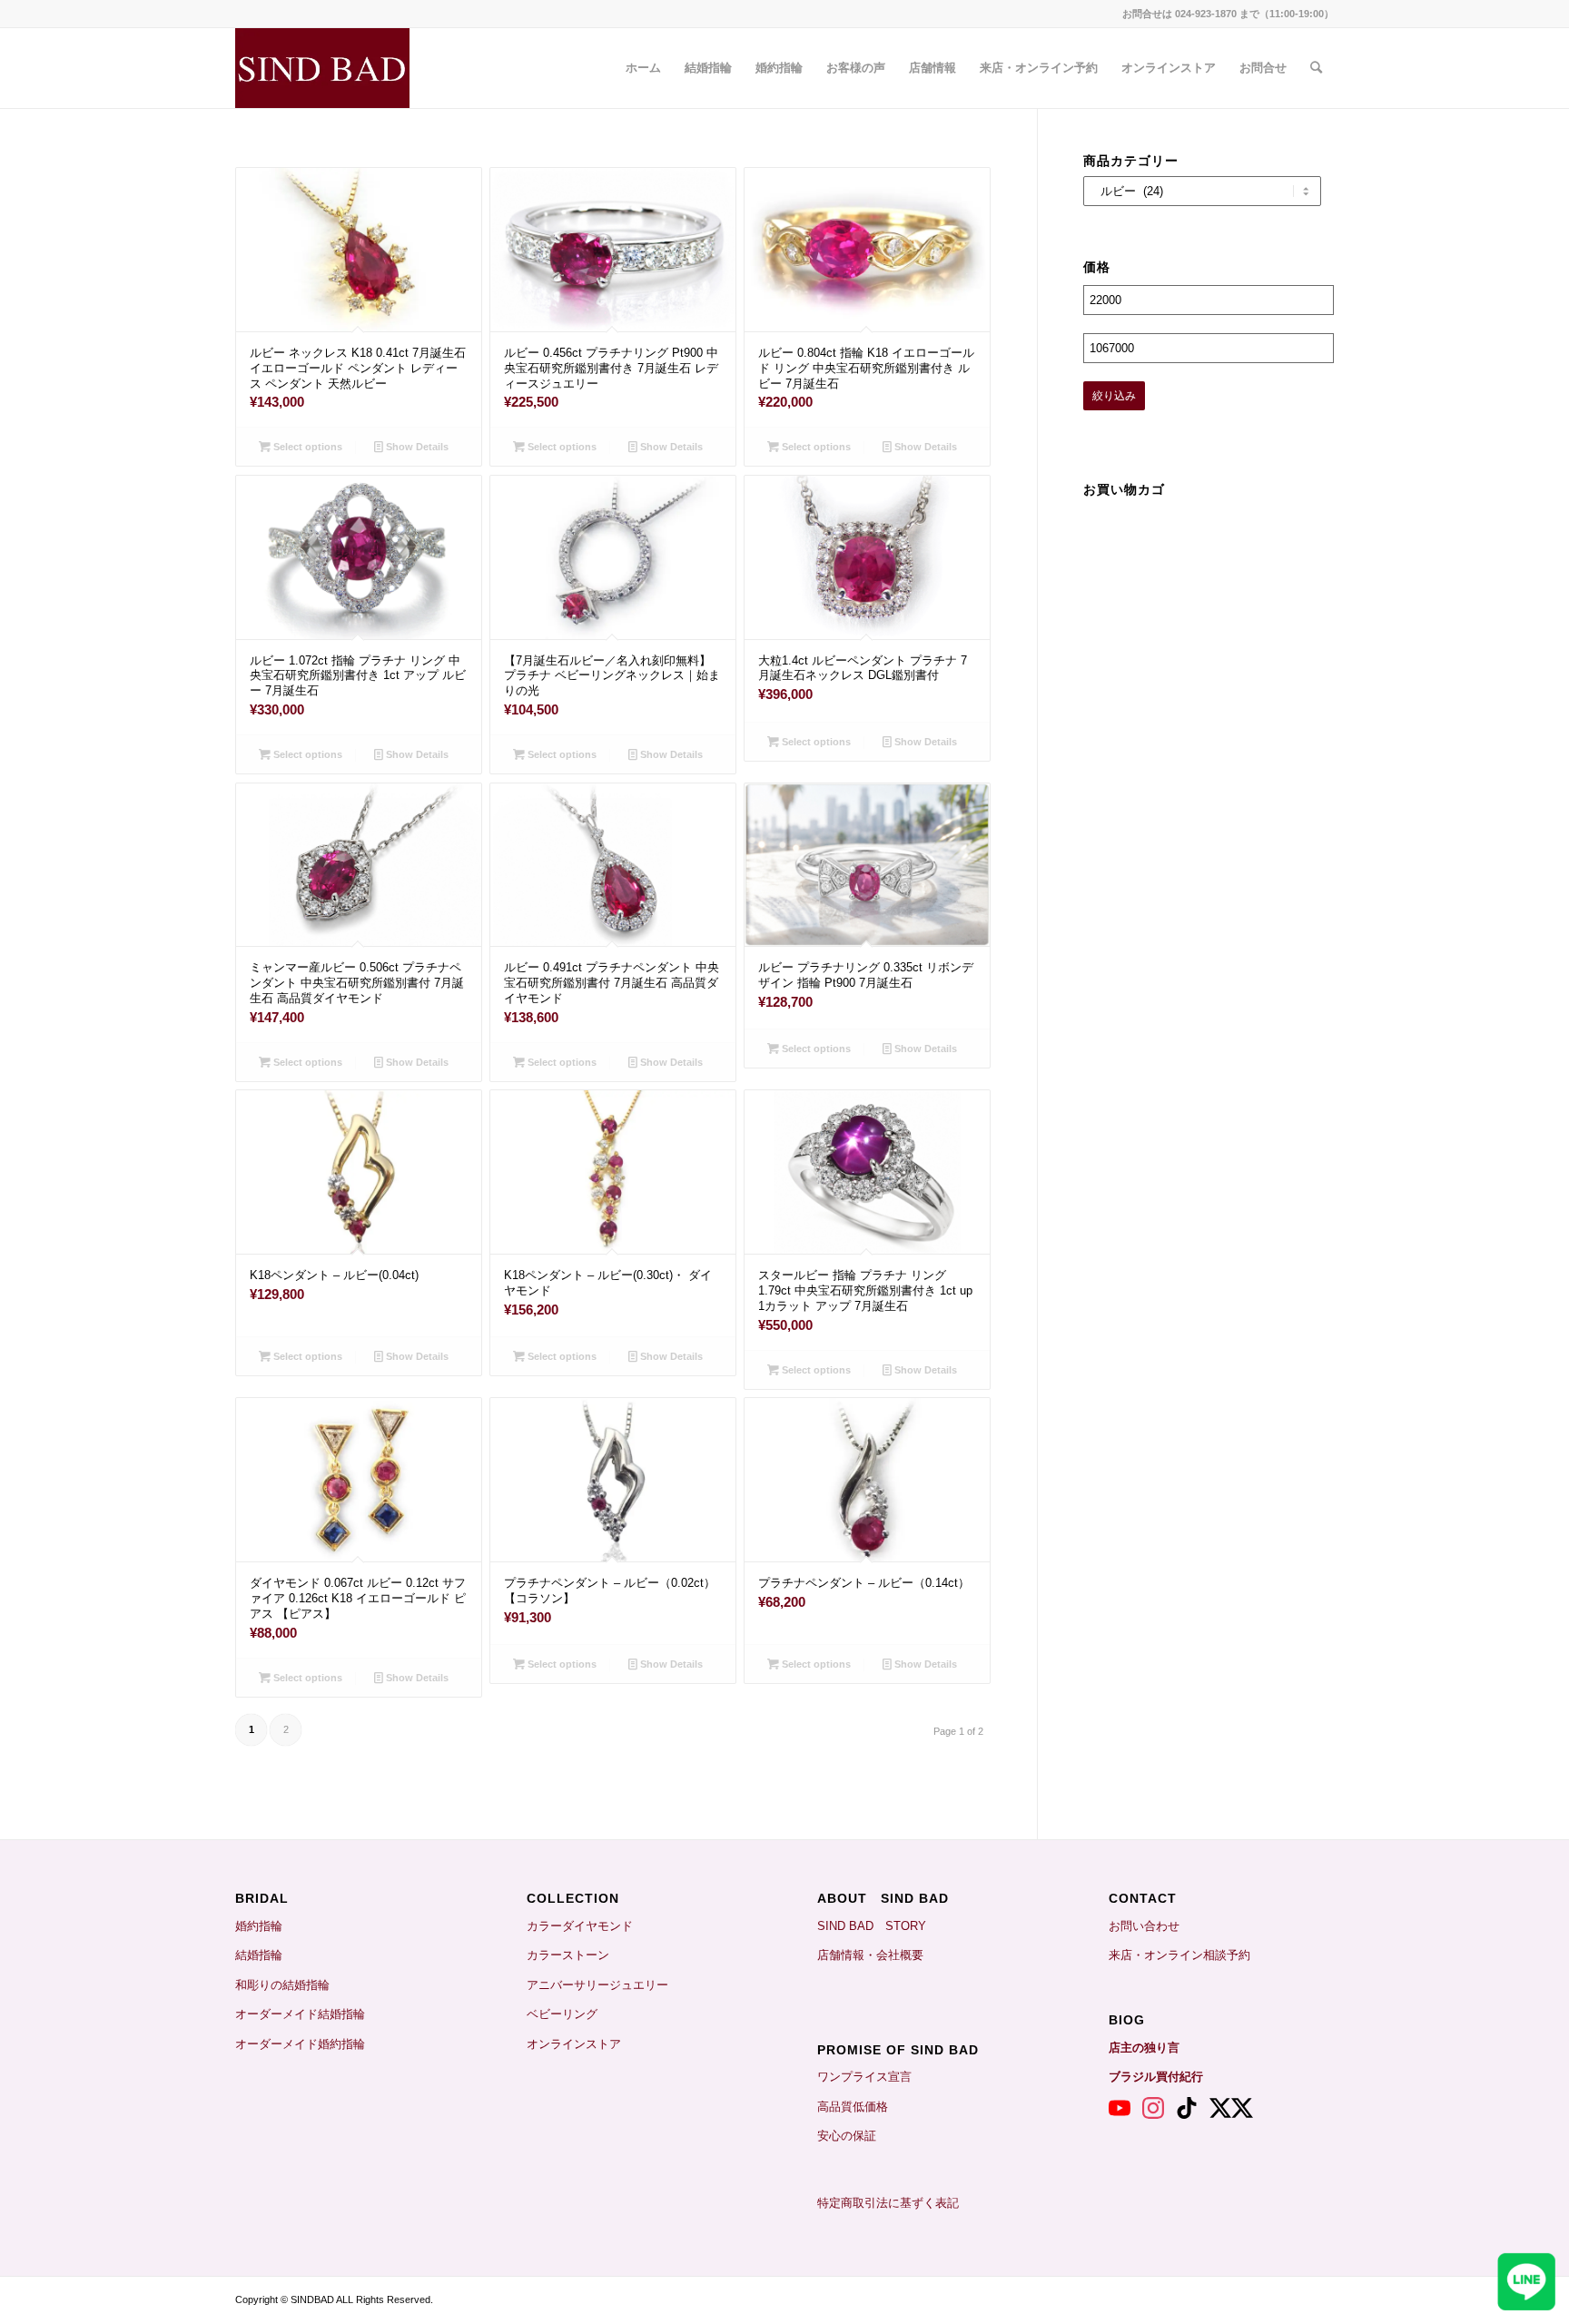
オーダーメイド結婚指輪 (300, 2014)
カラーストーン (568, 1955)
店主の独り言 (1144, 2048)
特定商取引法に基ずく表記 (888, 2203)
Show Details (416, 447)
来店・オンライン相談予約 (1179, 1955)
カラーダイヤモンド (580, 1926)
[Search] (1316, 68)
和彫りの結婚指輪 (282, 1985)
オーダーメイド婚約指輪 (300, 2044)
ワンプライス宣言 (864, 2077)
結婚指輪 (265, 1955)
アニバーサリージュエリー (597, 1985)
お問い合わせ (1144, 1926)
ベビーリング (562, 2014)
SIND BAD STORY (872, 1926)
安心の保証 (847, 2136)
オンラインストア (574, 2044)
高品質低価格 (853, 2107)
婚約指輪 (259, 1926)
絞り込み (1114, 396)
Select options (306, 447)
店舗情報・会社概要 (870, 1955)
